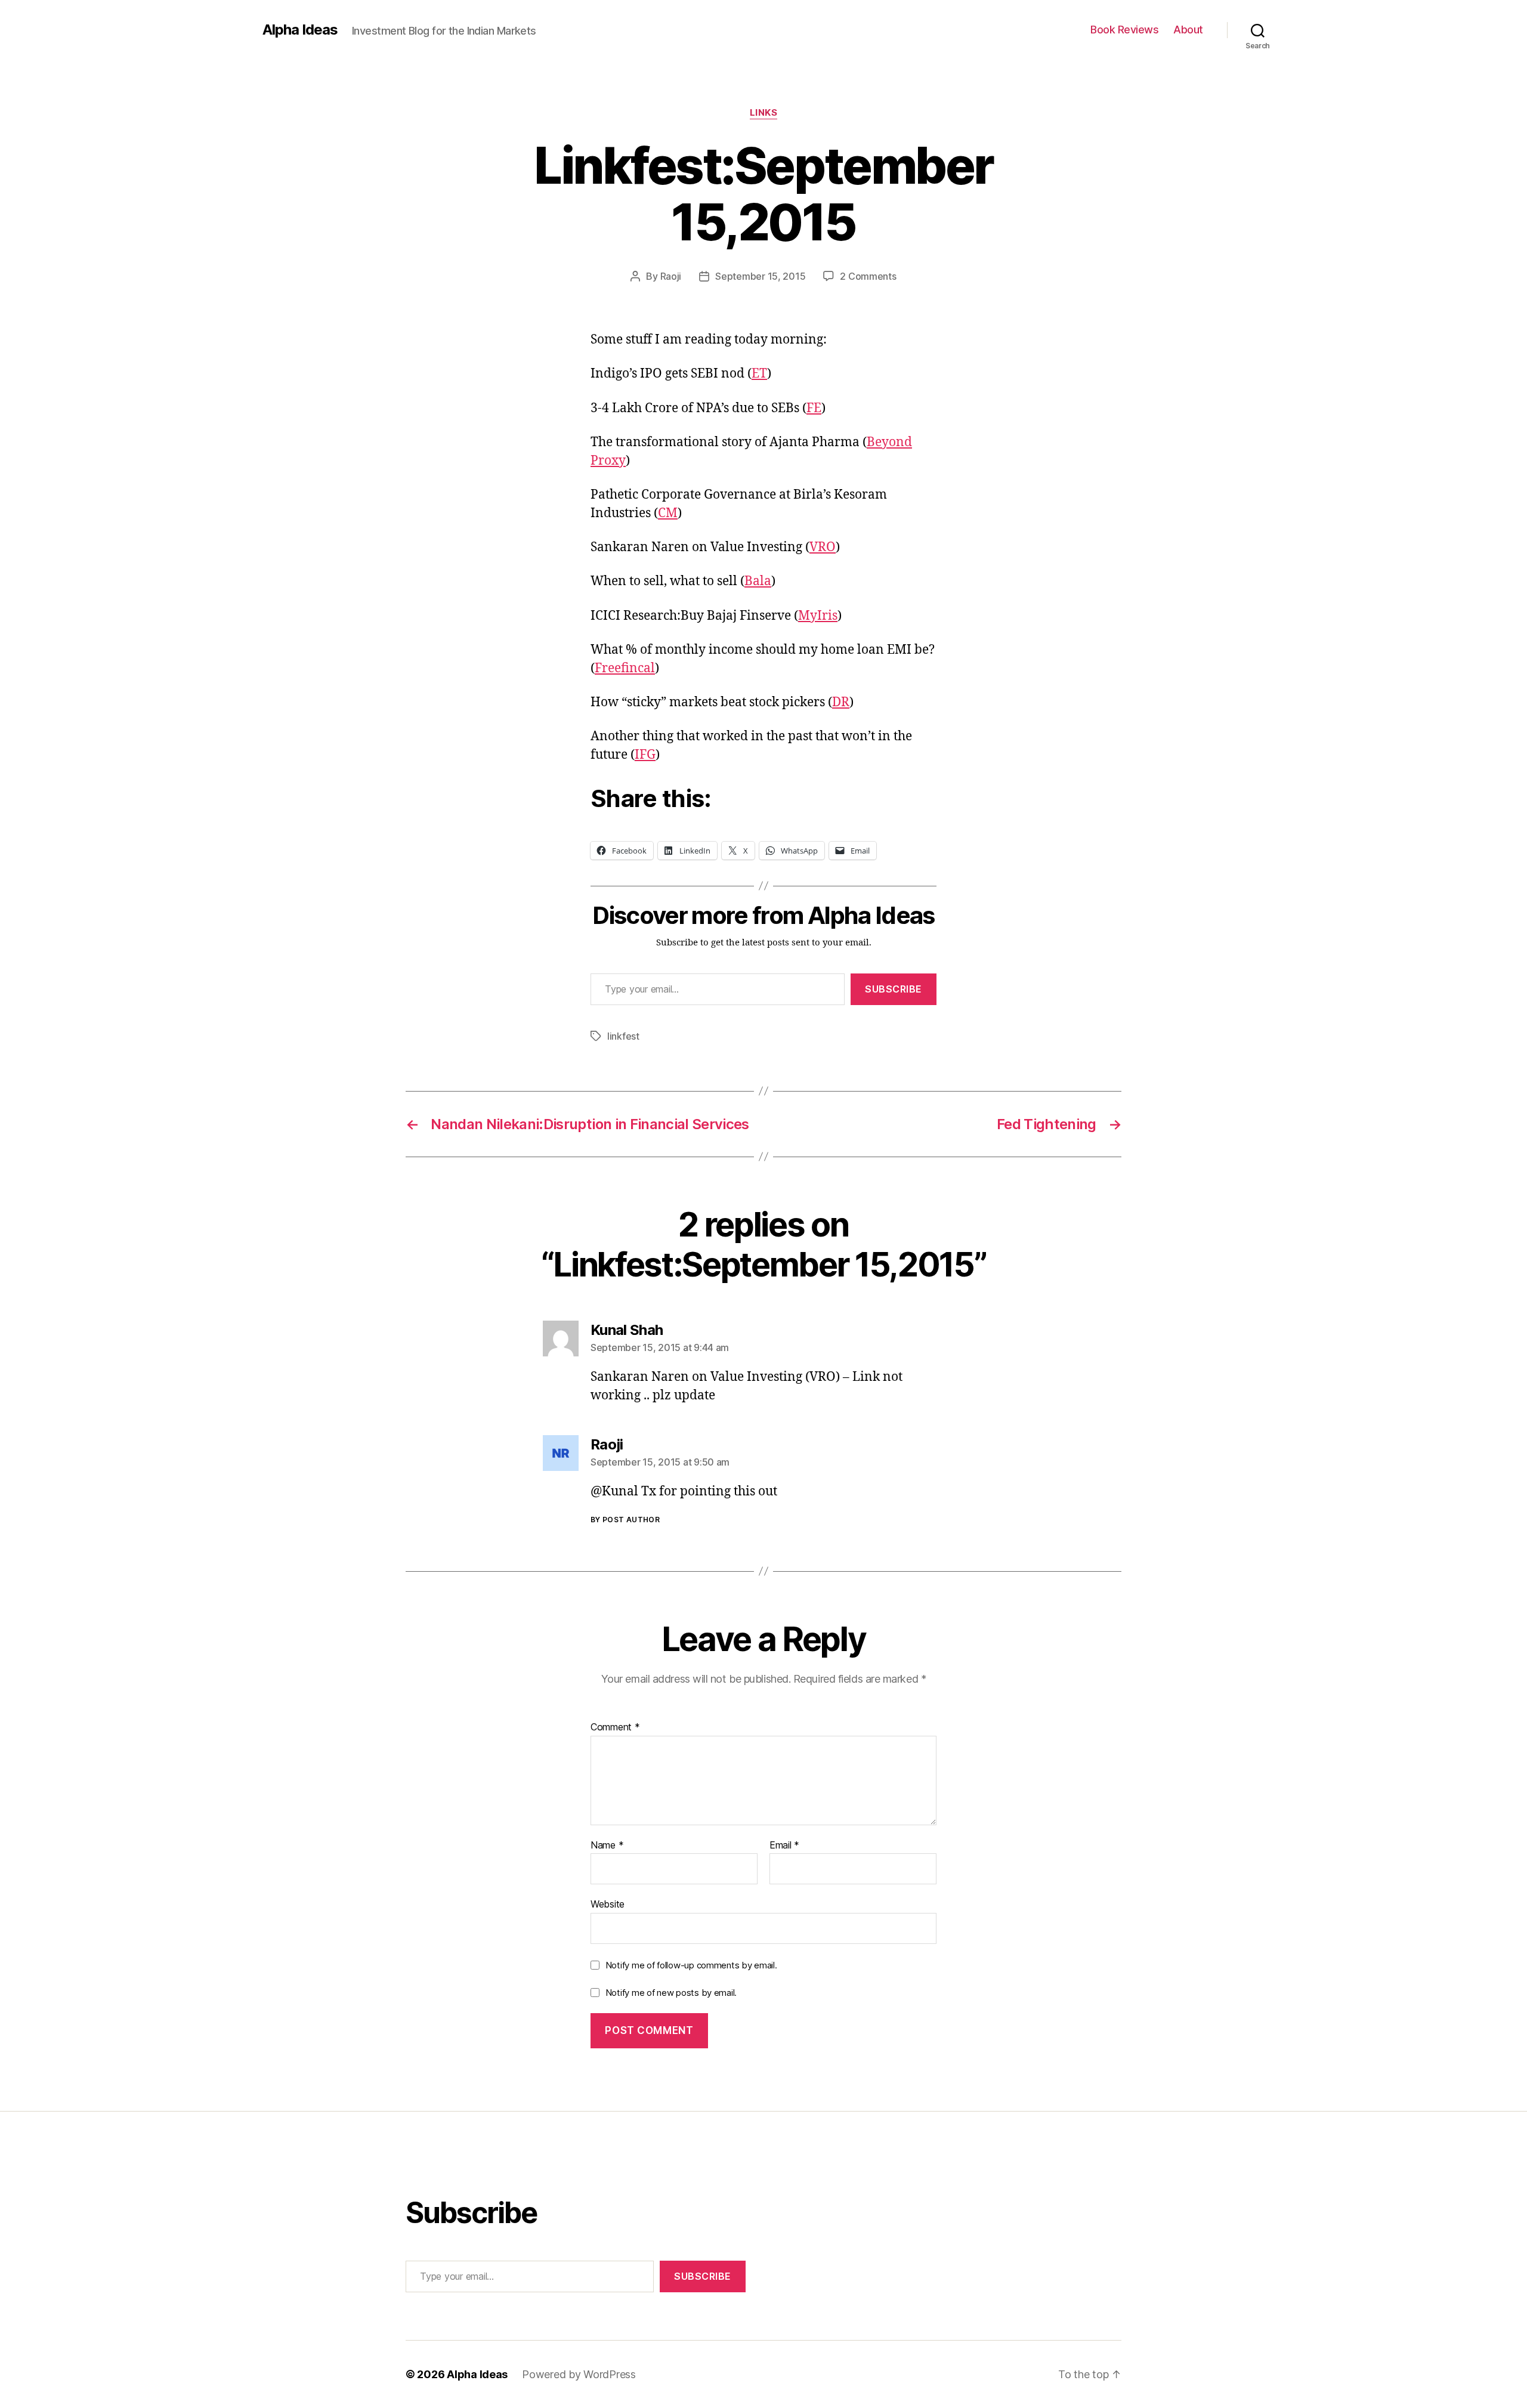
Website (608, 1904)
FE (814, 408)
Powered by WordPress (579, 2374)
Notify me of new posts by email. (671, 1993)
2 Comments (868, 276)
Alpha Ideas (300, 30)
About (1188, 30)
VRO (823, 547)
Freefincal (625, 668)
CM (668, 513)
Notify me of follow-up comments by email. (691, 1965)
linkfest (623, 1036)
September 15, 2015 (760, 276)
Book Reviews (1124, 30)
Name (607, 1846)
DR (841, 702)
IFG (645, 755)
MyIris (818, 616)
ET (759, 374)
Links (764, 113)
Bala (758, 581)
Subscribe (894, 989)
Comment (615, 1727)
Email (784, 1846)
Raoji (671, 276)
